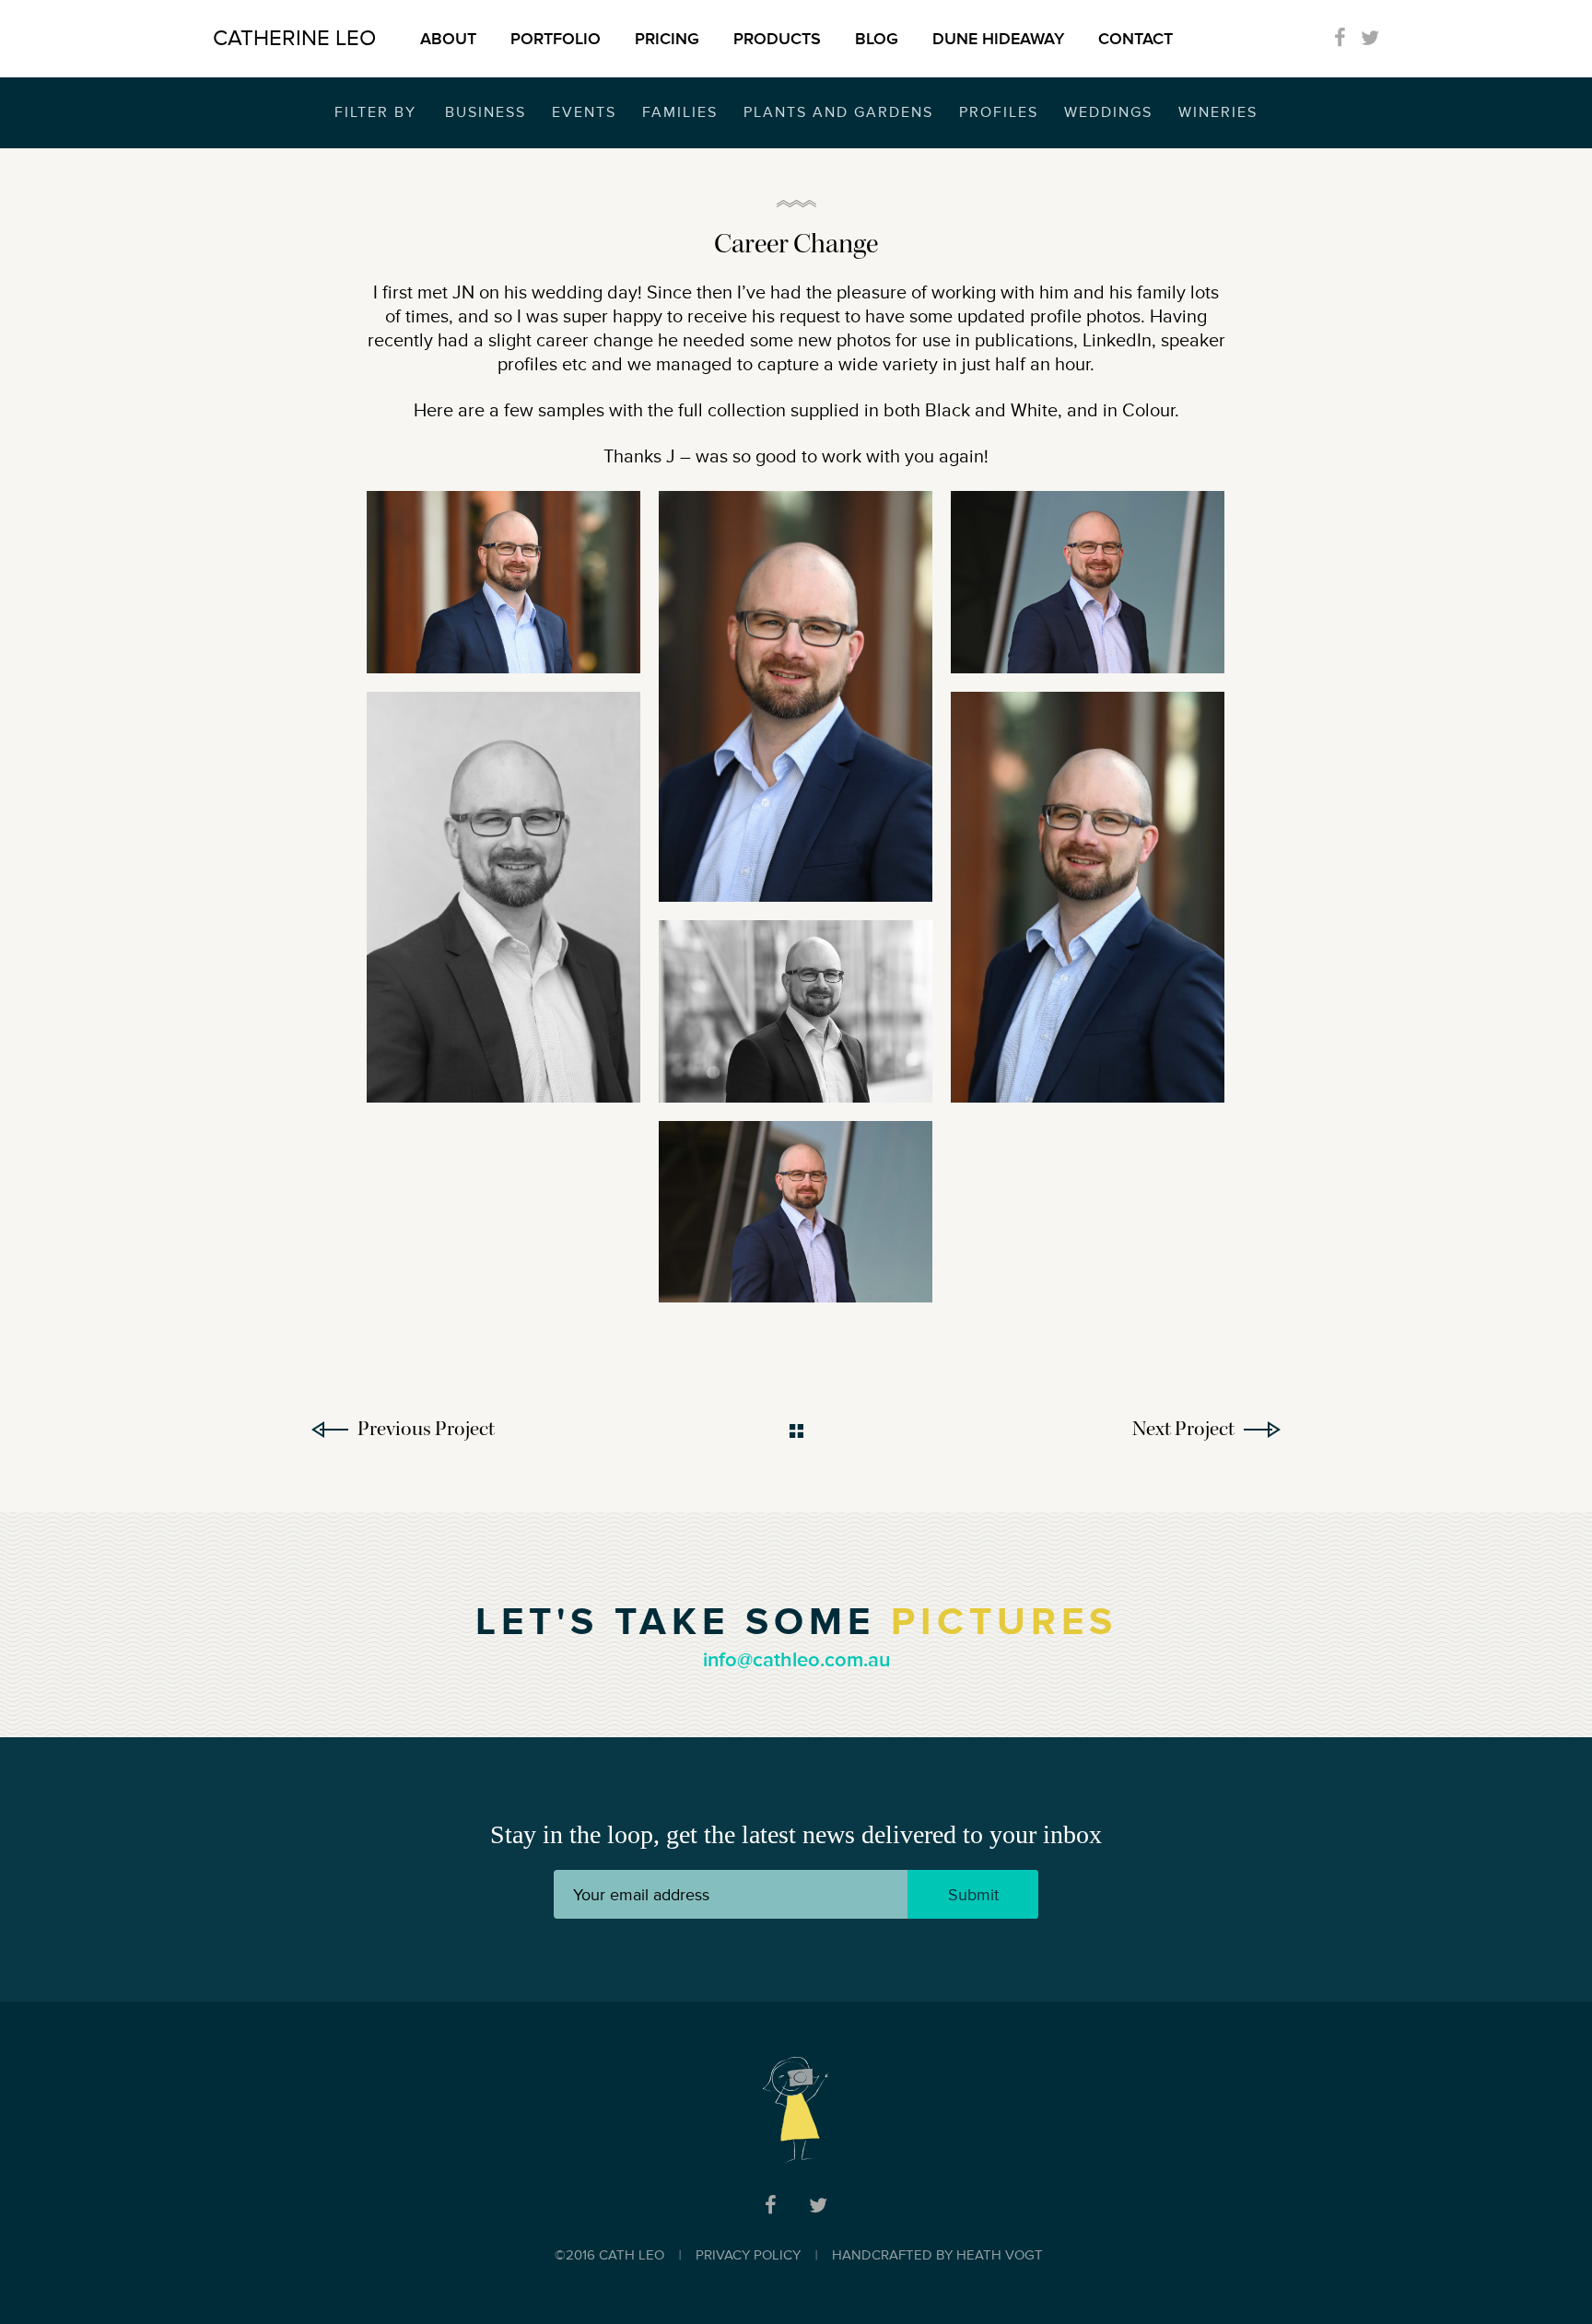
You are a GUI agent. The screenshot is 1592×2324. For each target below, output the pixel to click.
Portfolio (556, 39)
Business (486, 112)
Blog (877, 39)
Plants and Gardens (838, 112)
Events (584, 112)
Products (777, 39)
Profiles (999, 112)
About (448, 39)
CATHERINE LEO (294, 38)
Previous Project (426, 1429)
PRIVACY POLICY (748, 2255)
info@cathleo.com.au (796, 1660)
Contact (1135, 39)
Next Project (1183, 1429)
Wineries (1218, 112)
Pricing (667, 39)
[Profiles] (503, 582)
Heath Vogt (1000, 2255)
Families (680, 112)
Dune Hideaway (998, 39)
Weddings (1108, 112)
